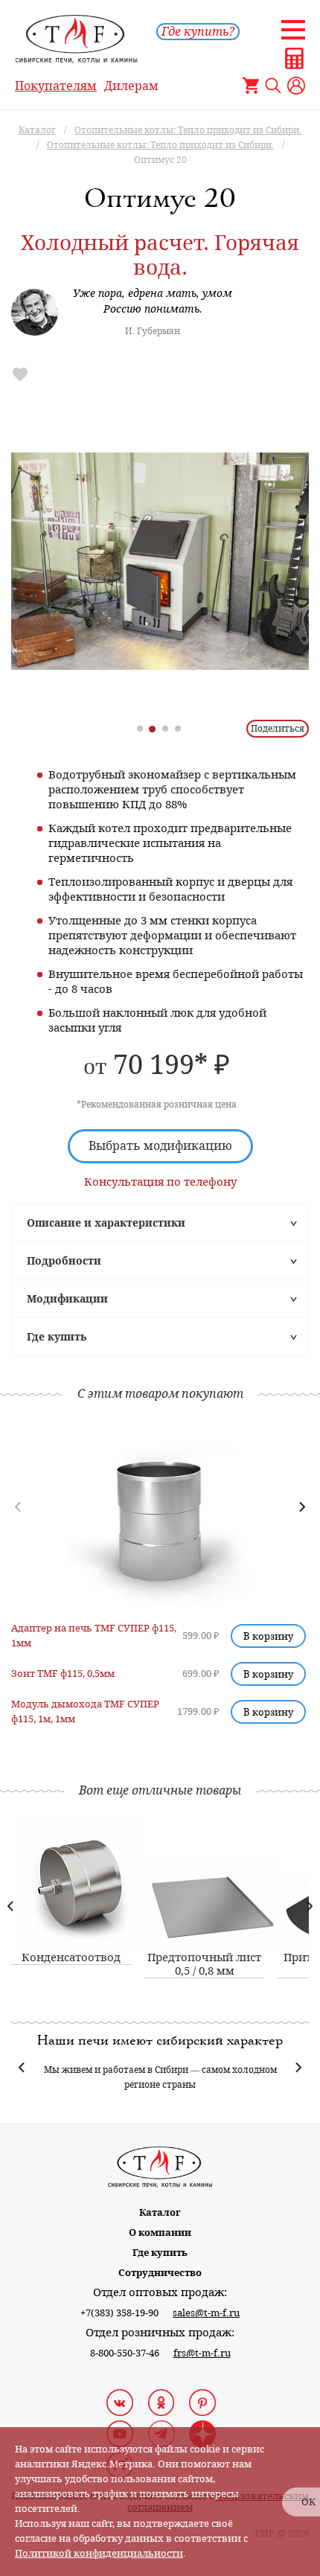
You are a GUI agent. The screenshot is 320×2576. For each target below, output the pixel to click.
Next (309, 1906)
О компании (160, 2233)
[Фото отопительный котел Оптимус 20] (160, 561)
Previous (11, 1906)
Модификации (67, 1299)
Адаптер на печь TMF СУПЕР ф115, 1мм (94, 1636)
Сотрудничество (160, 2273)
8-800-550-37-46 (125, 2353)
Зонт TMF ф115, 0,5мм (63, 1674)
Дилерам (131, 86)
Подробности (64, 1261)
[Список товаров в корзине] (251, 86)
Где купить (57, 1337)
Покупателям (56, 86)
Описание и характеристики (106, 1223)
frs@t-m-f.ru (202, 2353)
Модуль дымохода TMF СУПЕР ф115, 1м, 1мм (85, 1712)
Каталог (160, 2212)
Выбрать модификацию (160, 1146)
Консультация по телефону (160, 1182)
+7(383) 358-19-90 (119, 2313)
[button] (302, 1507)
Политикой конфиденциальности (99, 2553)
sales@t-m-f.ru (206, 2313)
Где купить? (198, 32)
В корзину (268, 1636)
